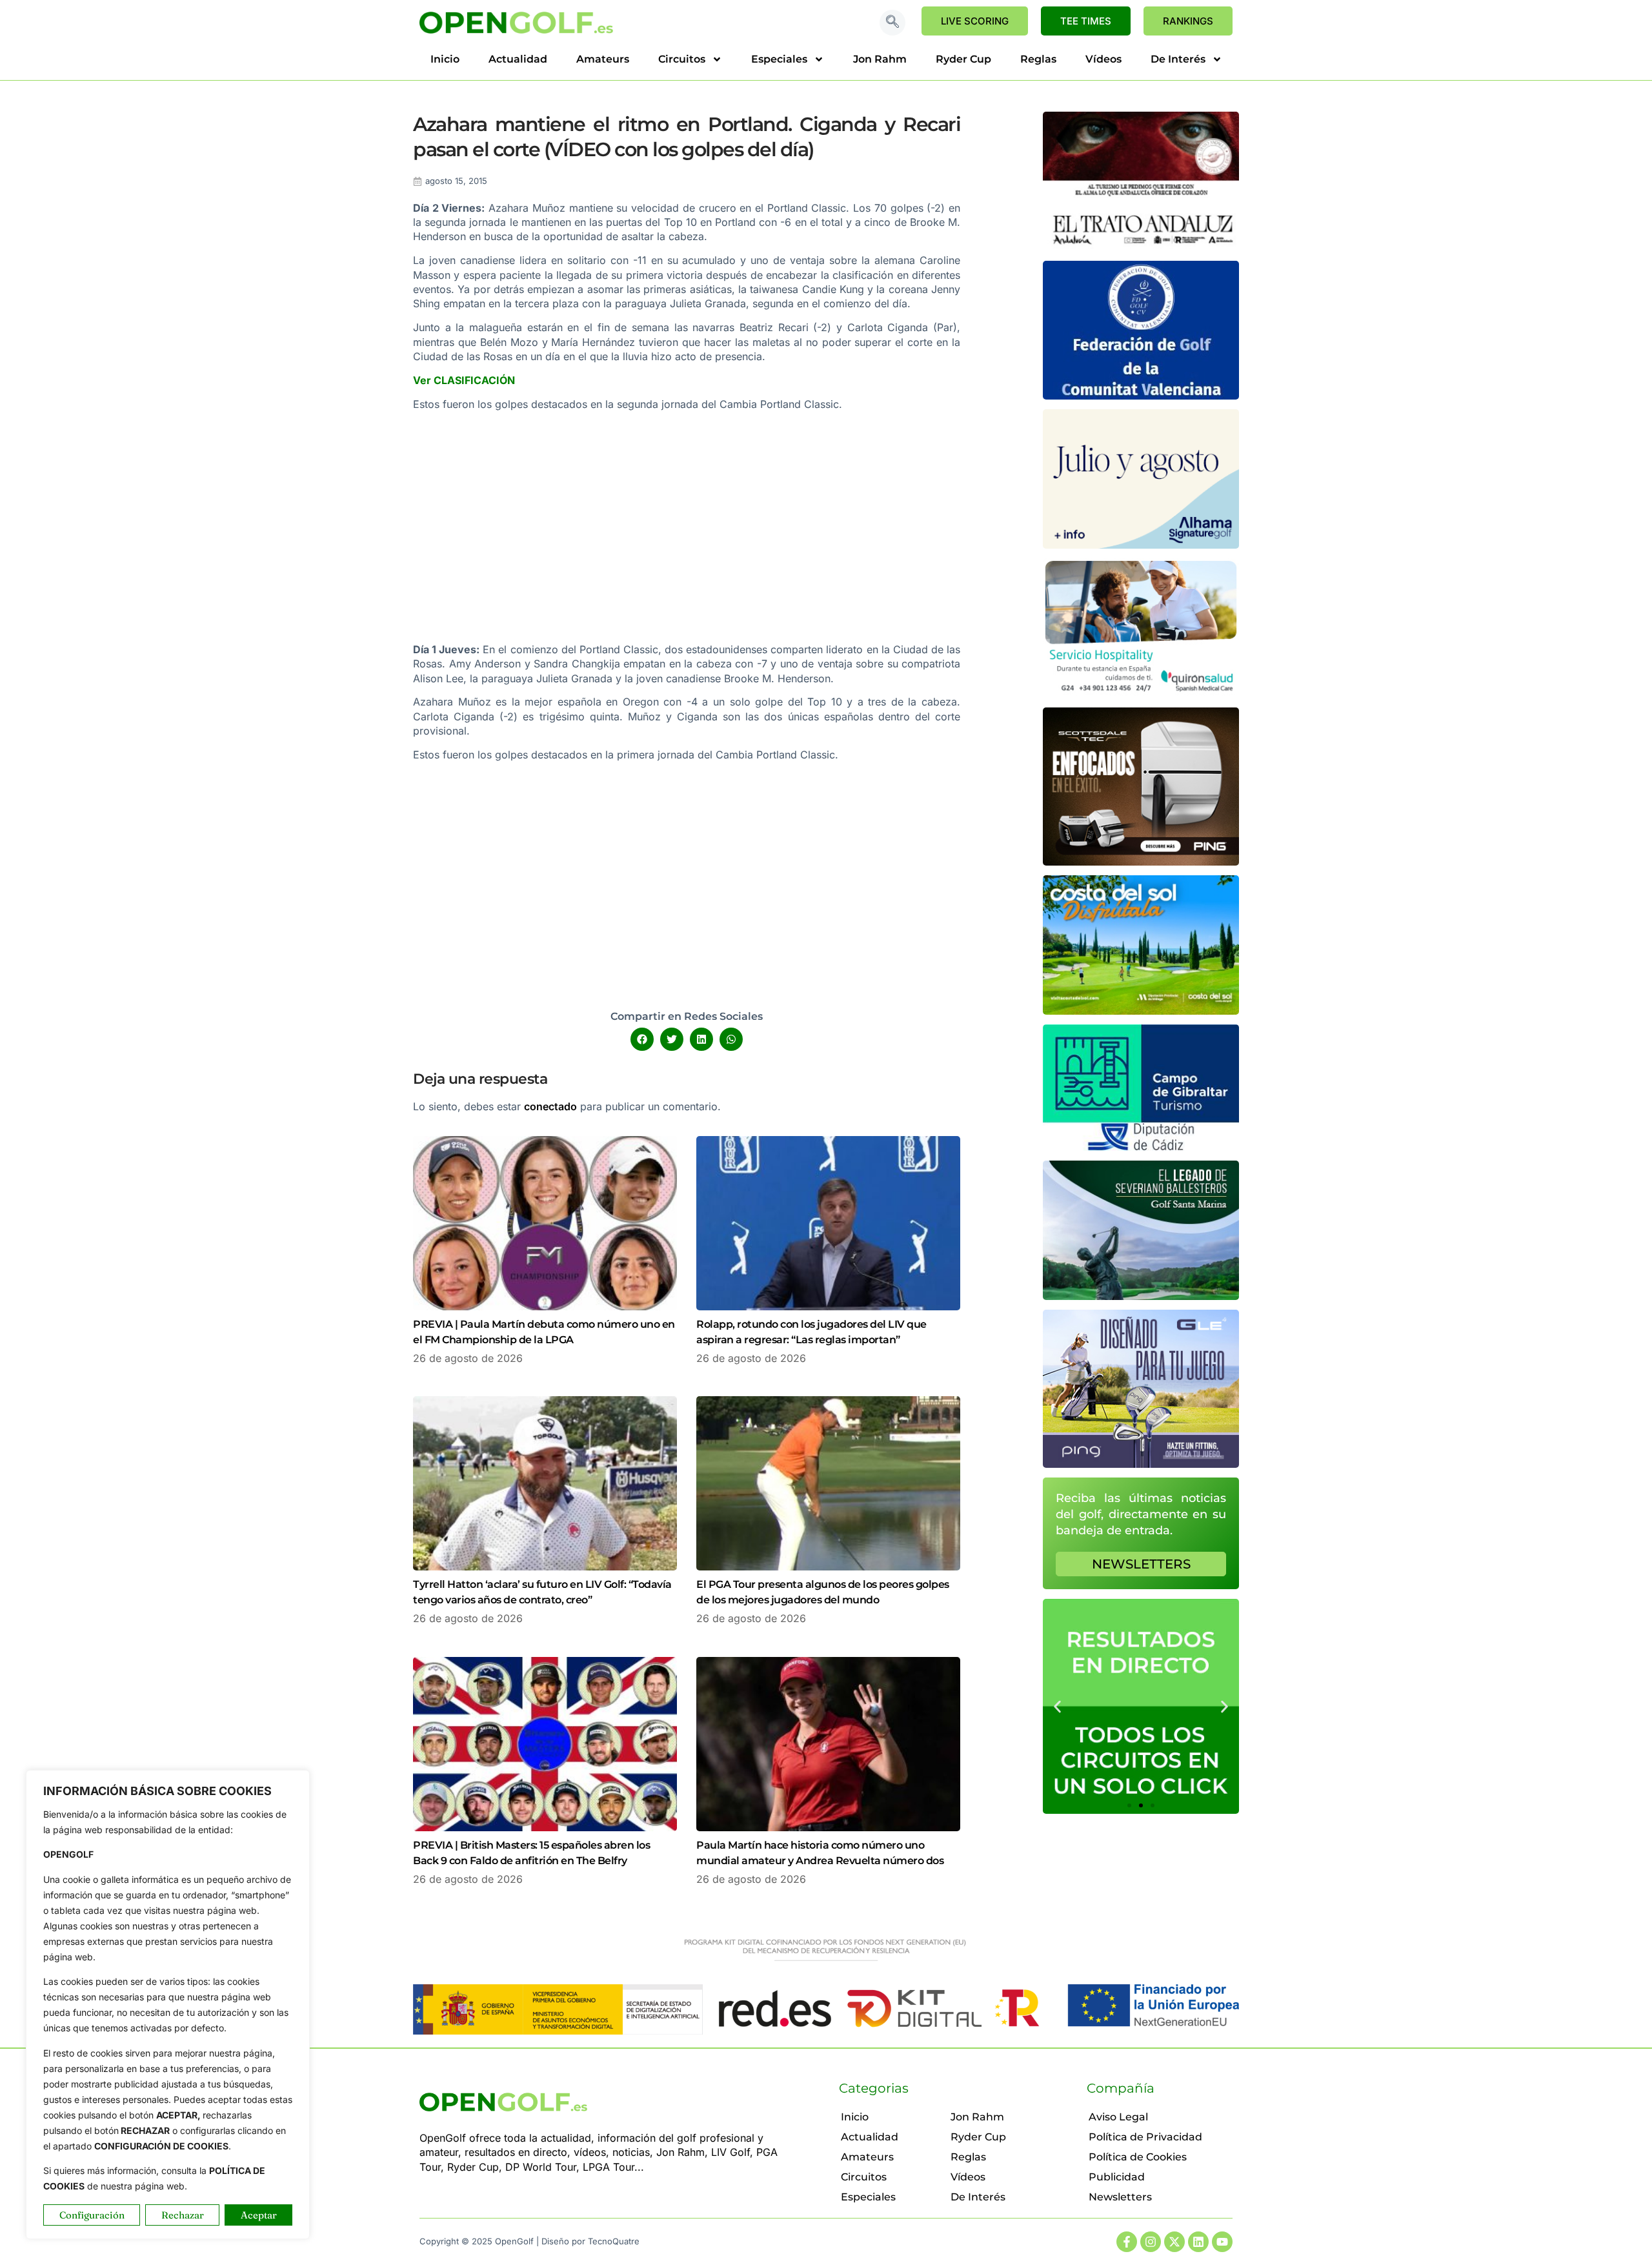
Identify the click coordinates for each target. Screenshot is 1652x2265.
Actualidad (518, 59)
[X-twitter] (1174, 2242)
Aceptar (259, 2215)
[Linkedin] (1198, 2242)
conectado (550, 1106)
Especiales (779, 59)
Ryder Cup (963, 59)
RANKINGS (1188, 21)
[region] (168, 2005)
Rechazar (183, 2215)
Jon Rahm (880, 59)
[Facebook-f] (1127, 2242)
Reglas (1038, 59)
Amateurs (603, 59)
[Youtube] (1222, 2242)
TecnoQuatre (614, 2241)
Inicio (445, 59)
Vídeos (1103, 59)
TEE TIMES (1086, 21)
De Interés (1178, 59)
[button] (892, 23)
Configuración (92, 2215)
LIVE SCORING (975, 21)
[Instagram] (1151, 2242)
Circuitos (682, 59)
